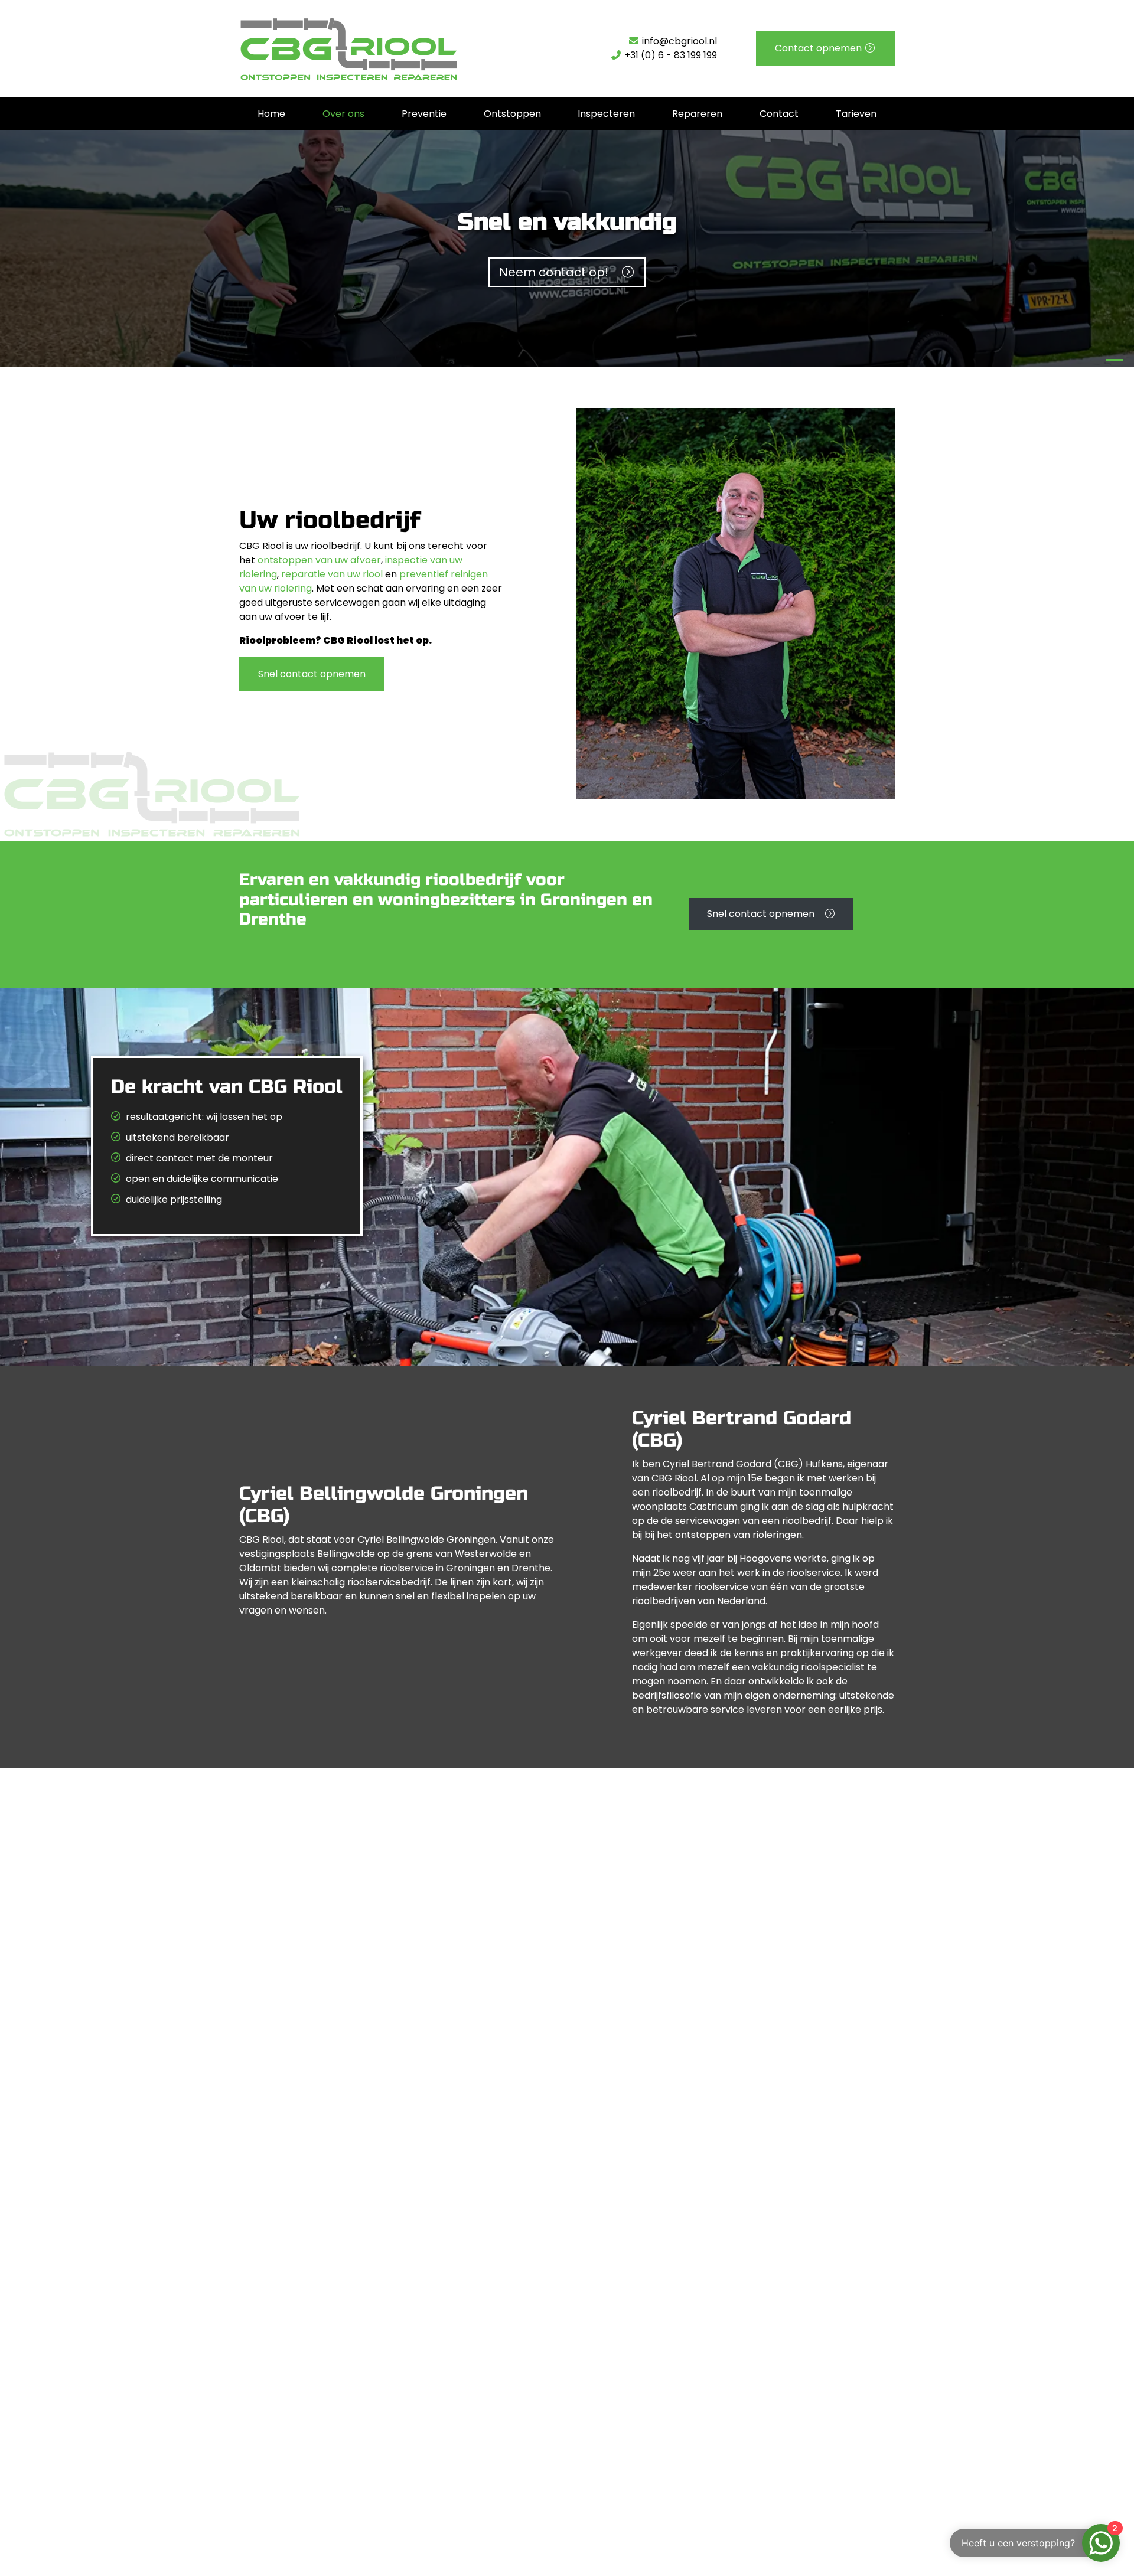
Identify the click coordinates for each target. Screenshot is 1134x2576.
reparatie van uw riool (332, 574)
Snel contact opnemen (312, 674)
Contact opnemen (819, 48)
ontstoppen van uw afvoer (319, 560)
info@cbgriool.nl (678, 41)
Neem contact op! (560, 272)
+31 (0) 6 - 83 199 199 (669, 55)
